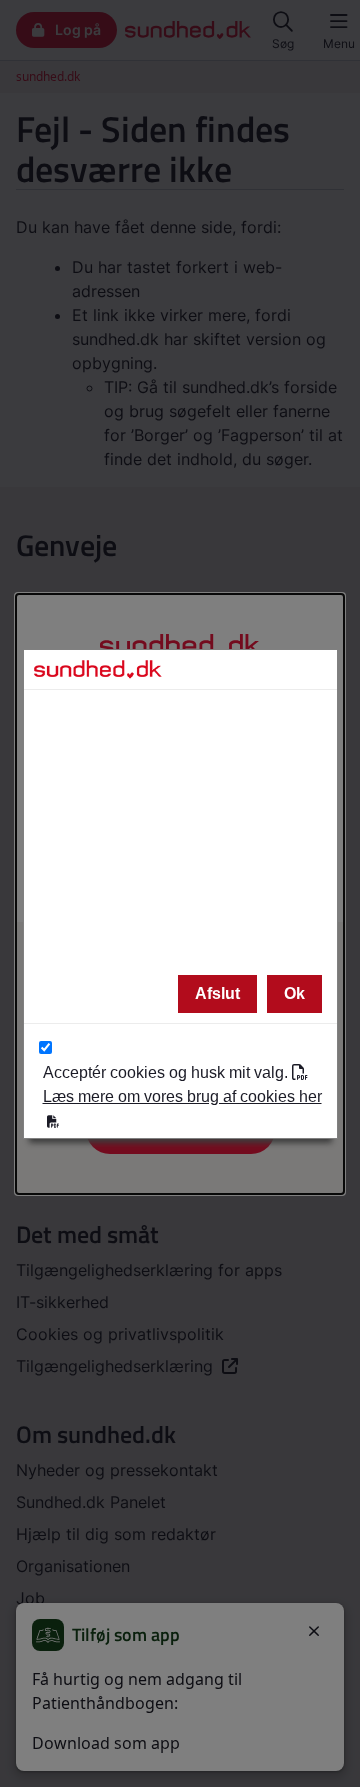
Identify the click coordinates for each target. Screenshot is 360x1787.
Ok (294, 993)
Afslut (217, 993)
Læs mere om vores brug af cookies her (182, 1096)
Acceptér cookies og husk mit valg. (182, 1084)
